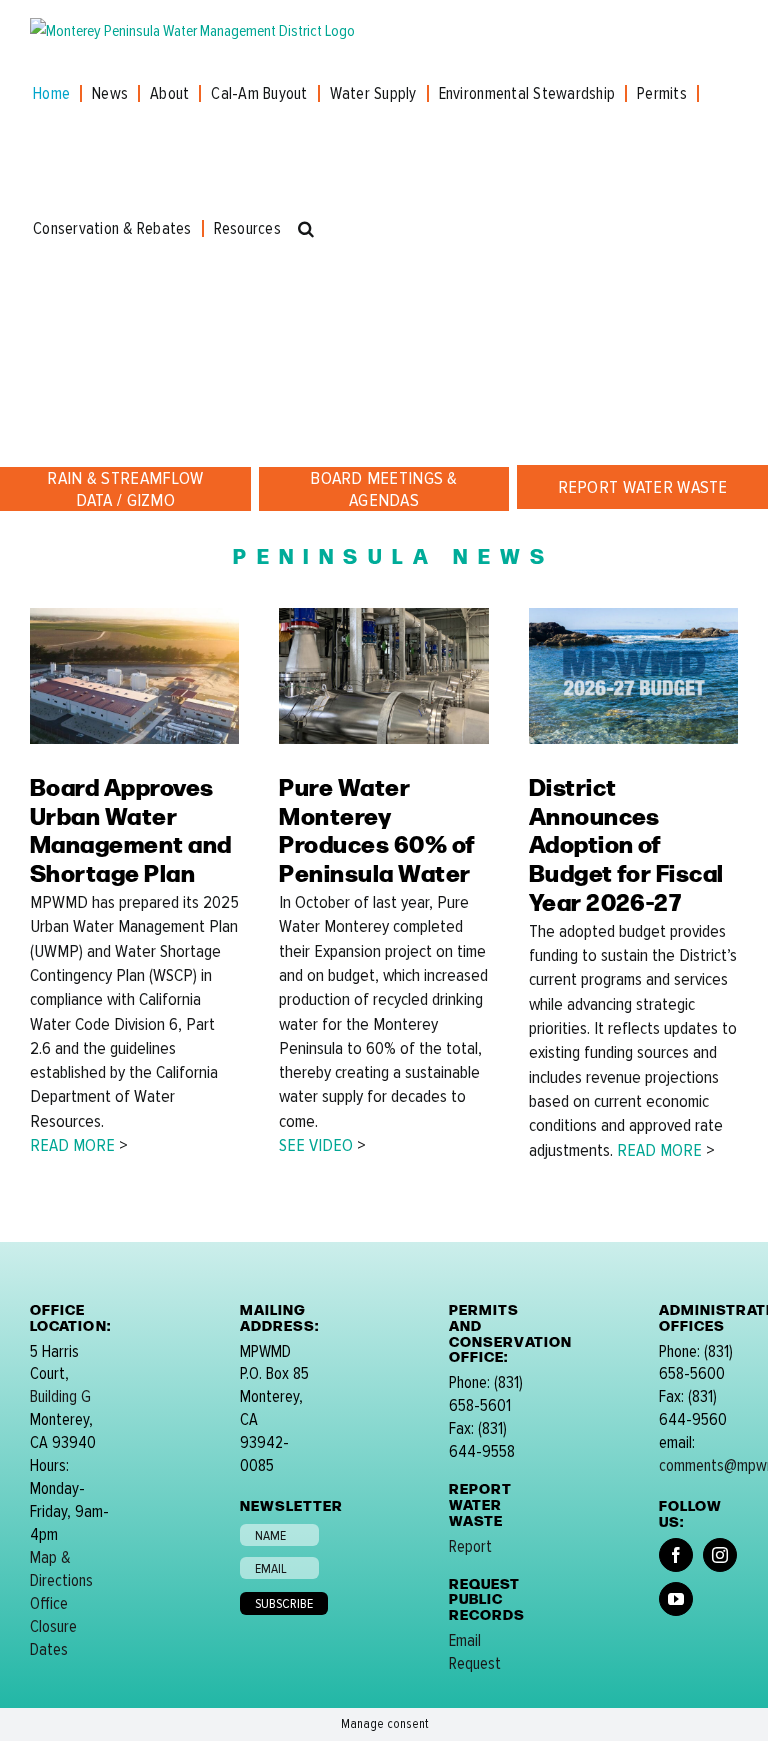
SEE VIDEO (316, 1145)
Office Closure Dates (53, 1626)
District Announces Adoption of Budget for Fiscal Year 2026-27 (626, 843)
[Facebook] (676, 1555)
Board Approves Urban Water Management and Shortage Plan (131, 828)
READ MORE (72, 1145)
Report (470, 1546)
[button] (306, 228)
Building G (60, 1396)
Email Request (475, 1652)
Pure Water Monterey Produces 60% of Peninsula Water (377, 828)
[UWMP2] (134, 616)
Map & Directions (61, 1569)
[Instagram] (720, 1555)
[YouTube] (676, 1599)
